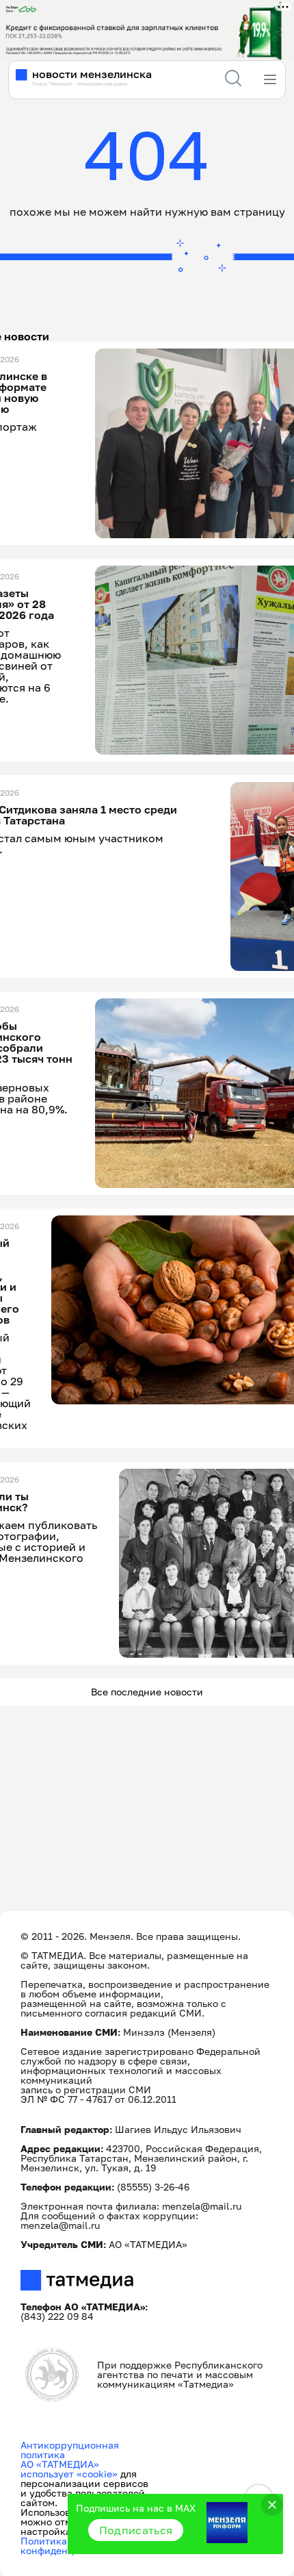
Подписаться (136, 2530)
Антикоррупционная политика (70, 2450)
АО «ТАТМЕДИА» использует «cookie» (69, 2469)
